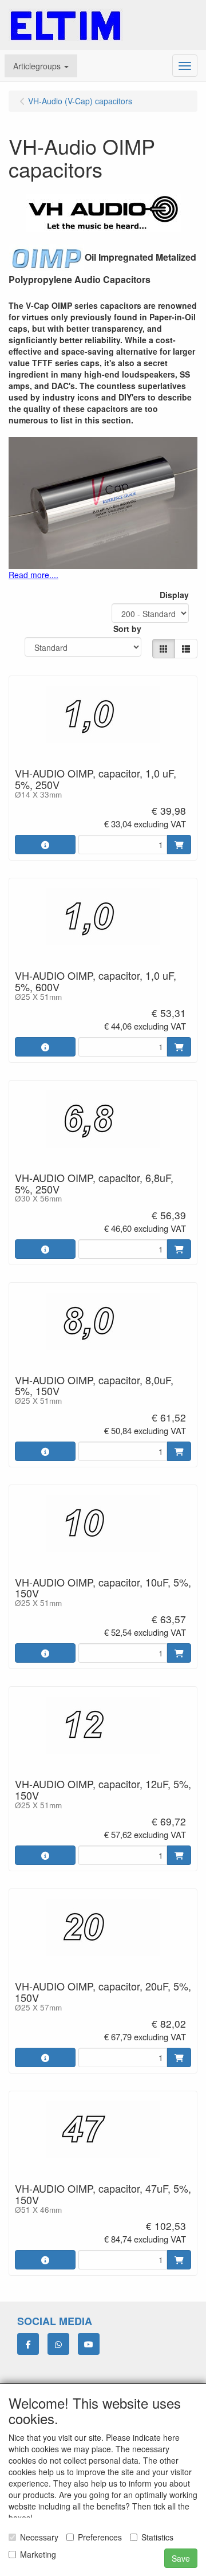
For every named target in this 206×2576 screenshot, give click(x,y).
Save (181, 2558)
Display (174, 595)
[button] (41, 66)
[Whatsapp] (58, 2344)
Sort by (127, 629)
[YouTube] (89, 2344)
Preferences (100, 2537)
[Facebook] (28, 2344)
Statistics (157, 2537)
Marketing (38, 2554)
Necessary (39, 2537)
